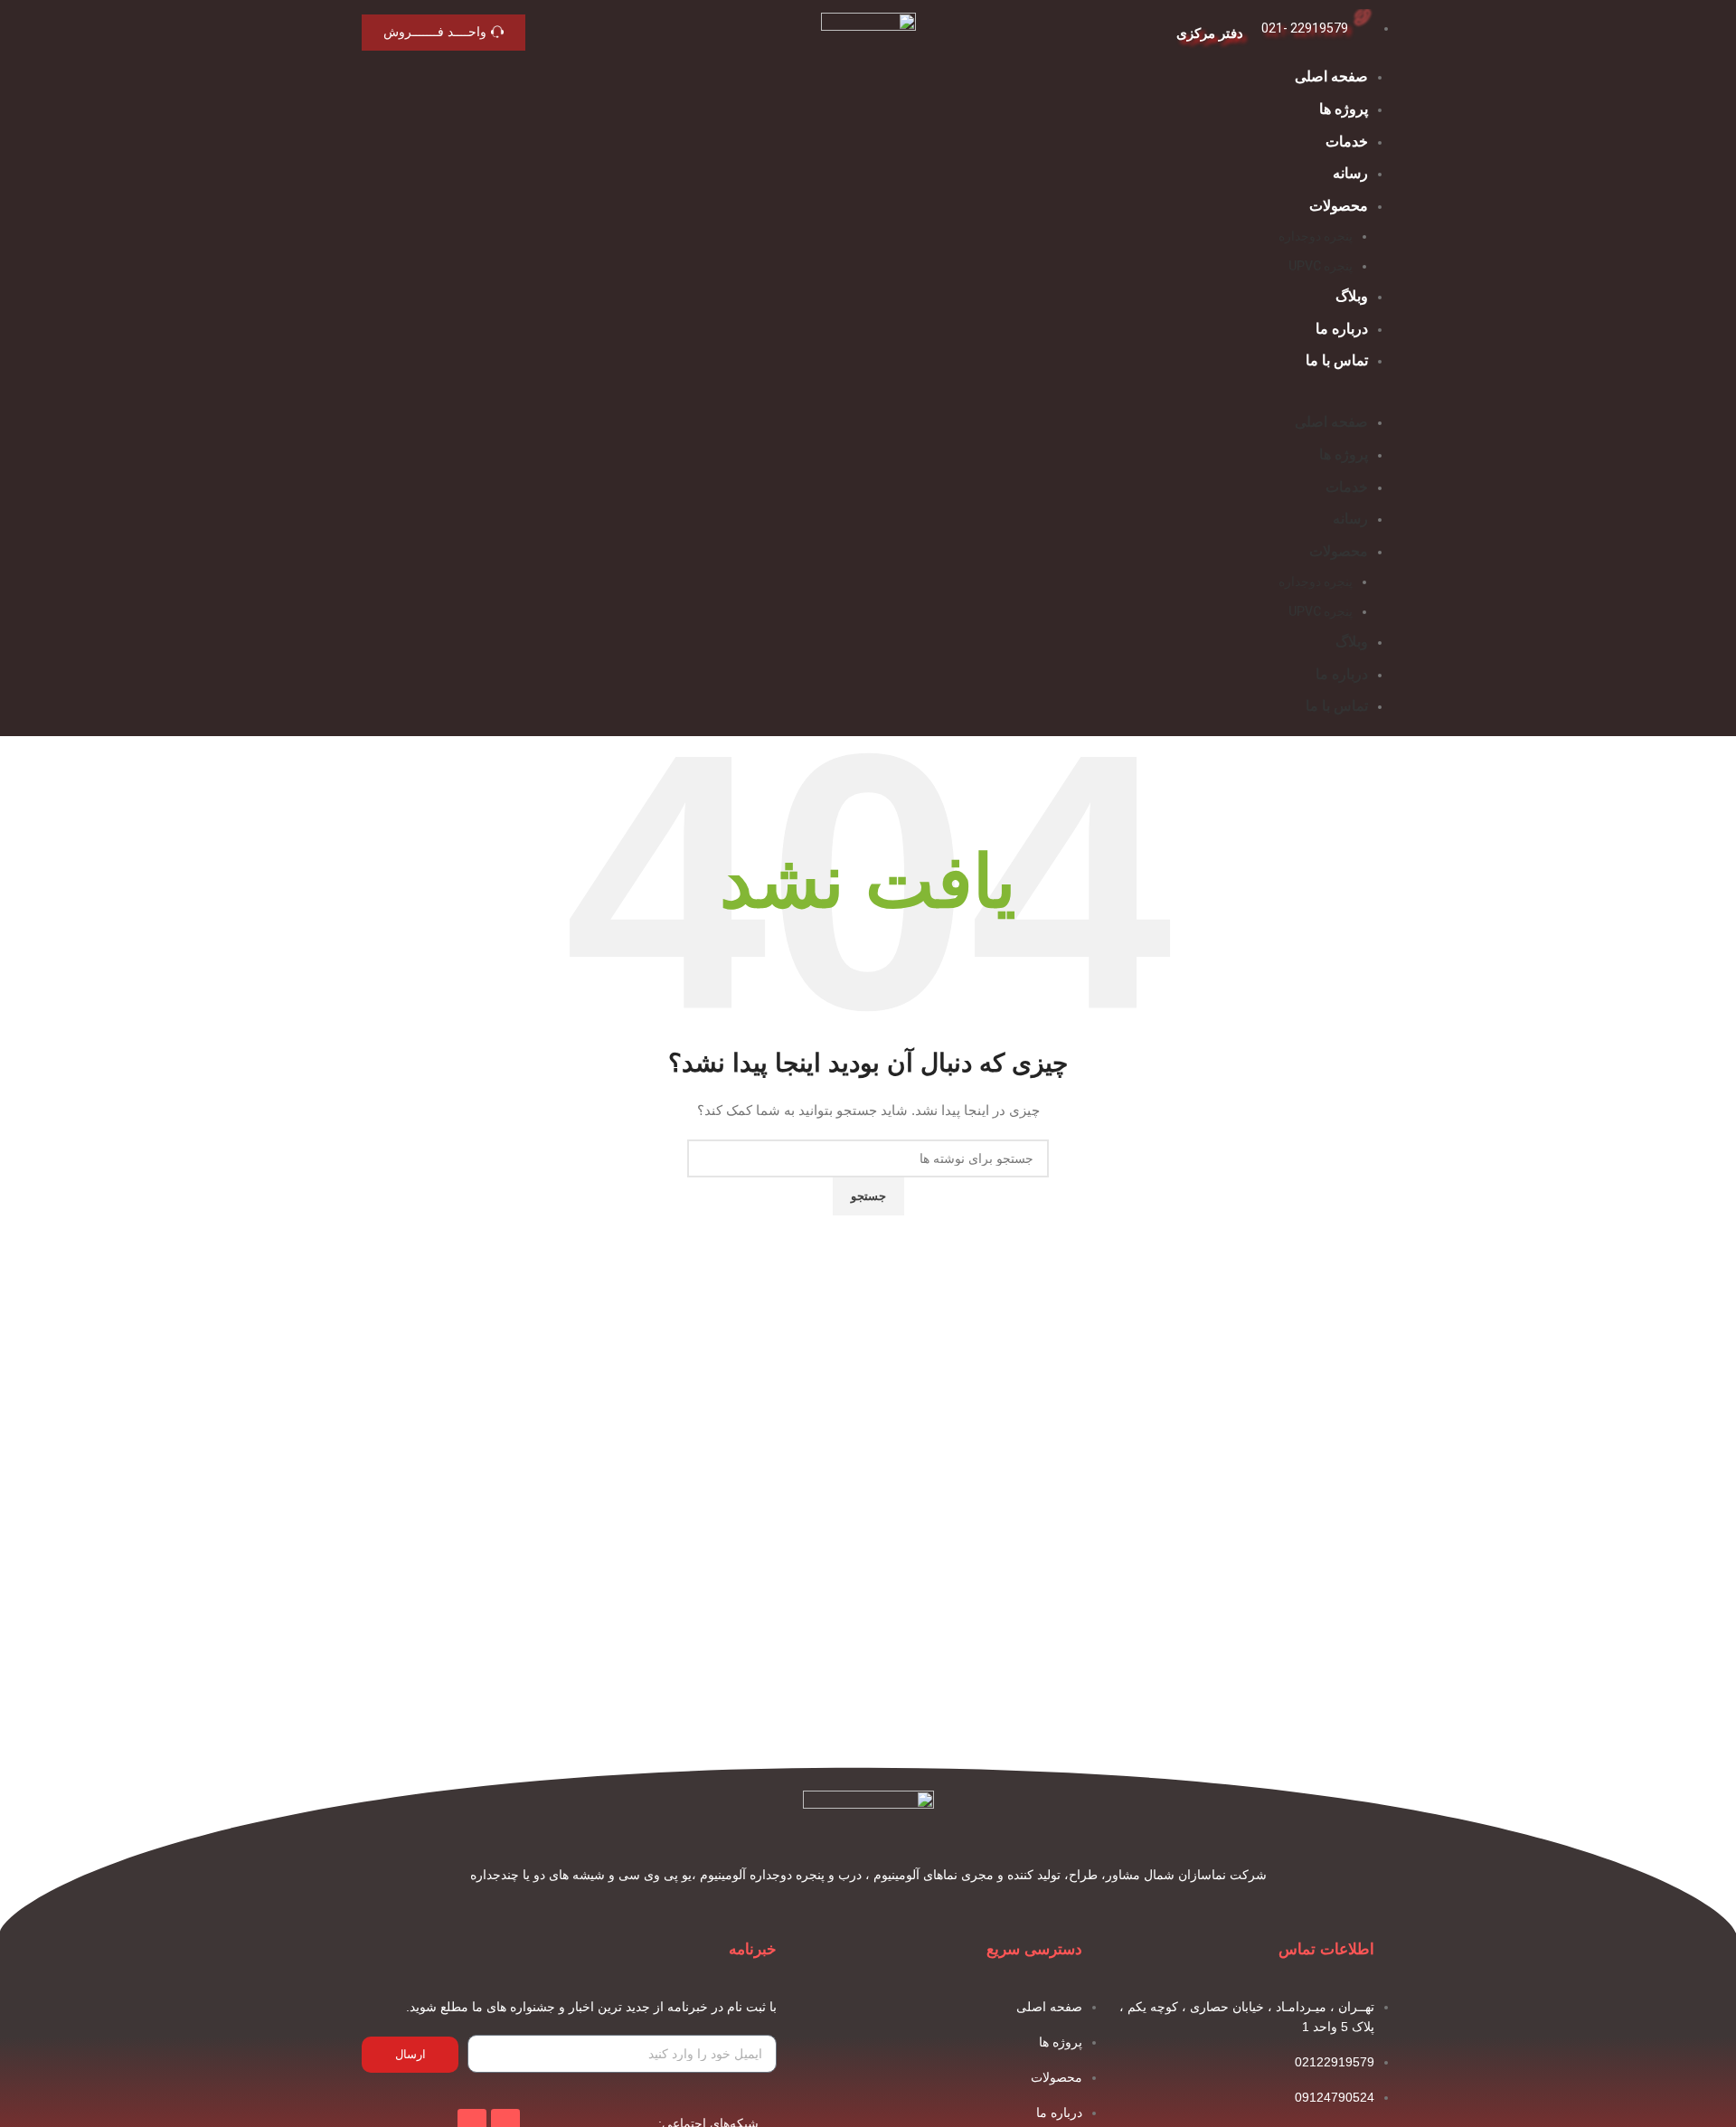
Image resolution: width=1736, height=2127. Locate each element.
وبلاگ (1352, 296)
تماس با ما (1337, 360)
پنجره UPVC (1321, 266)
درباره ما (1342, 329)
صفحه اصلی (1331, 76)
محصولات (1339, 206)
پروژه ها (1344, 109)
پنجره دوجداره (1316, 236)
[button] (868, 401)
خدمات (1347, 142)
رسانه (1350, 173)
